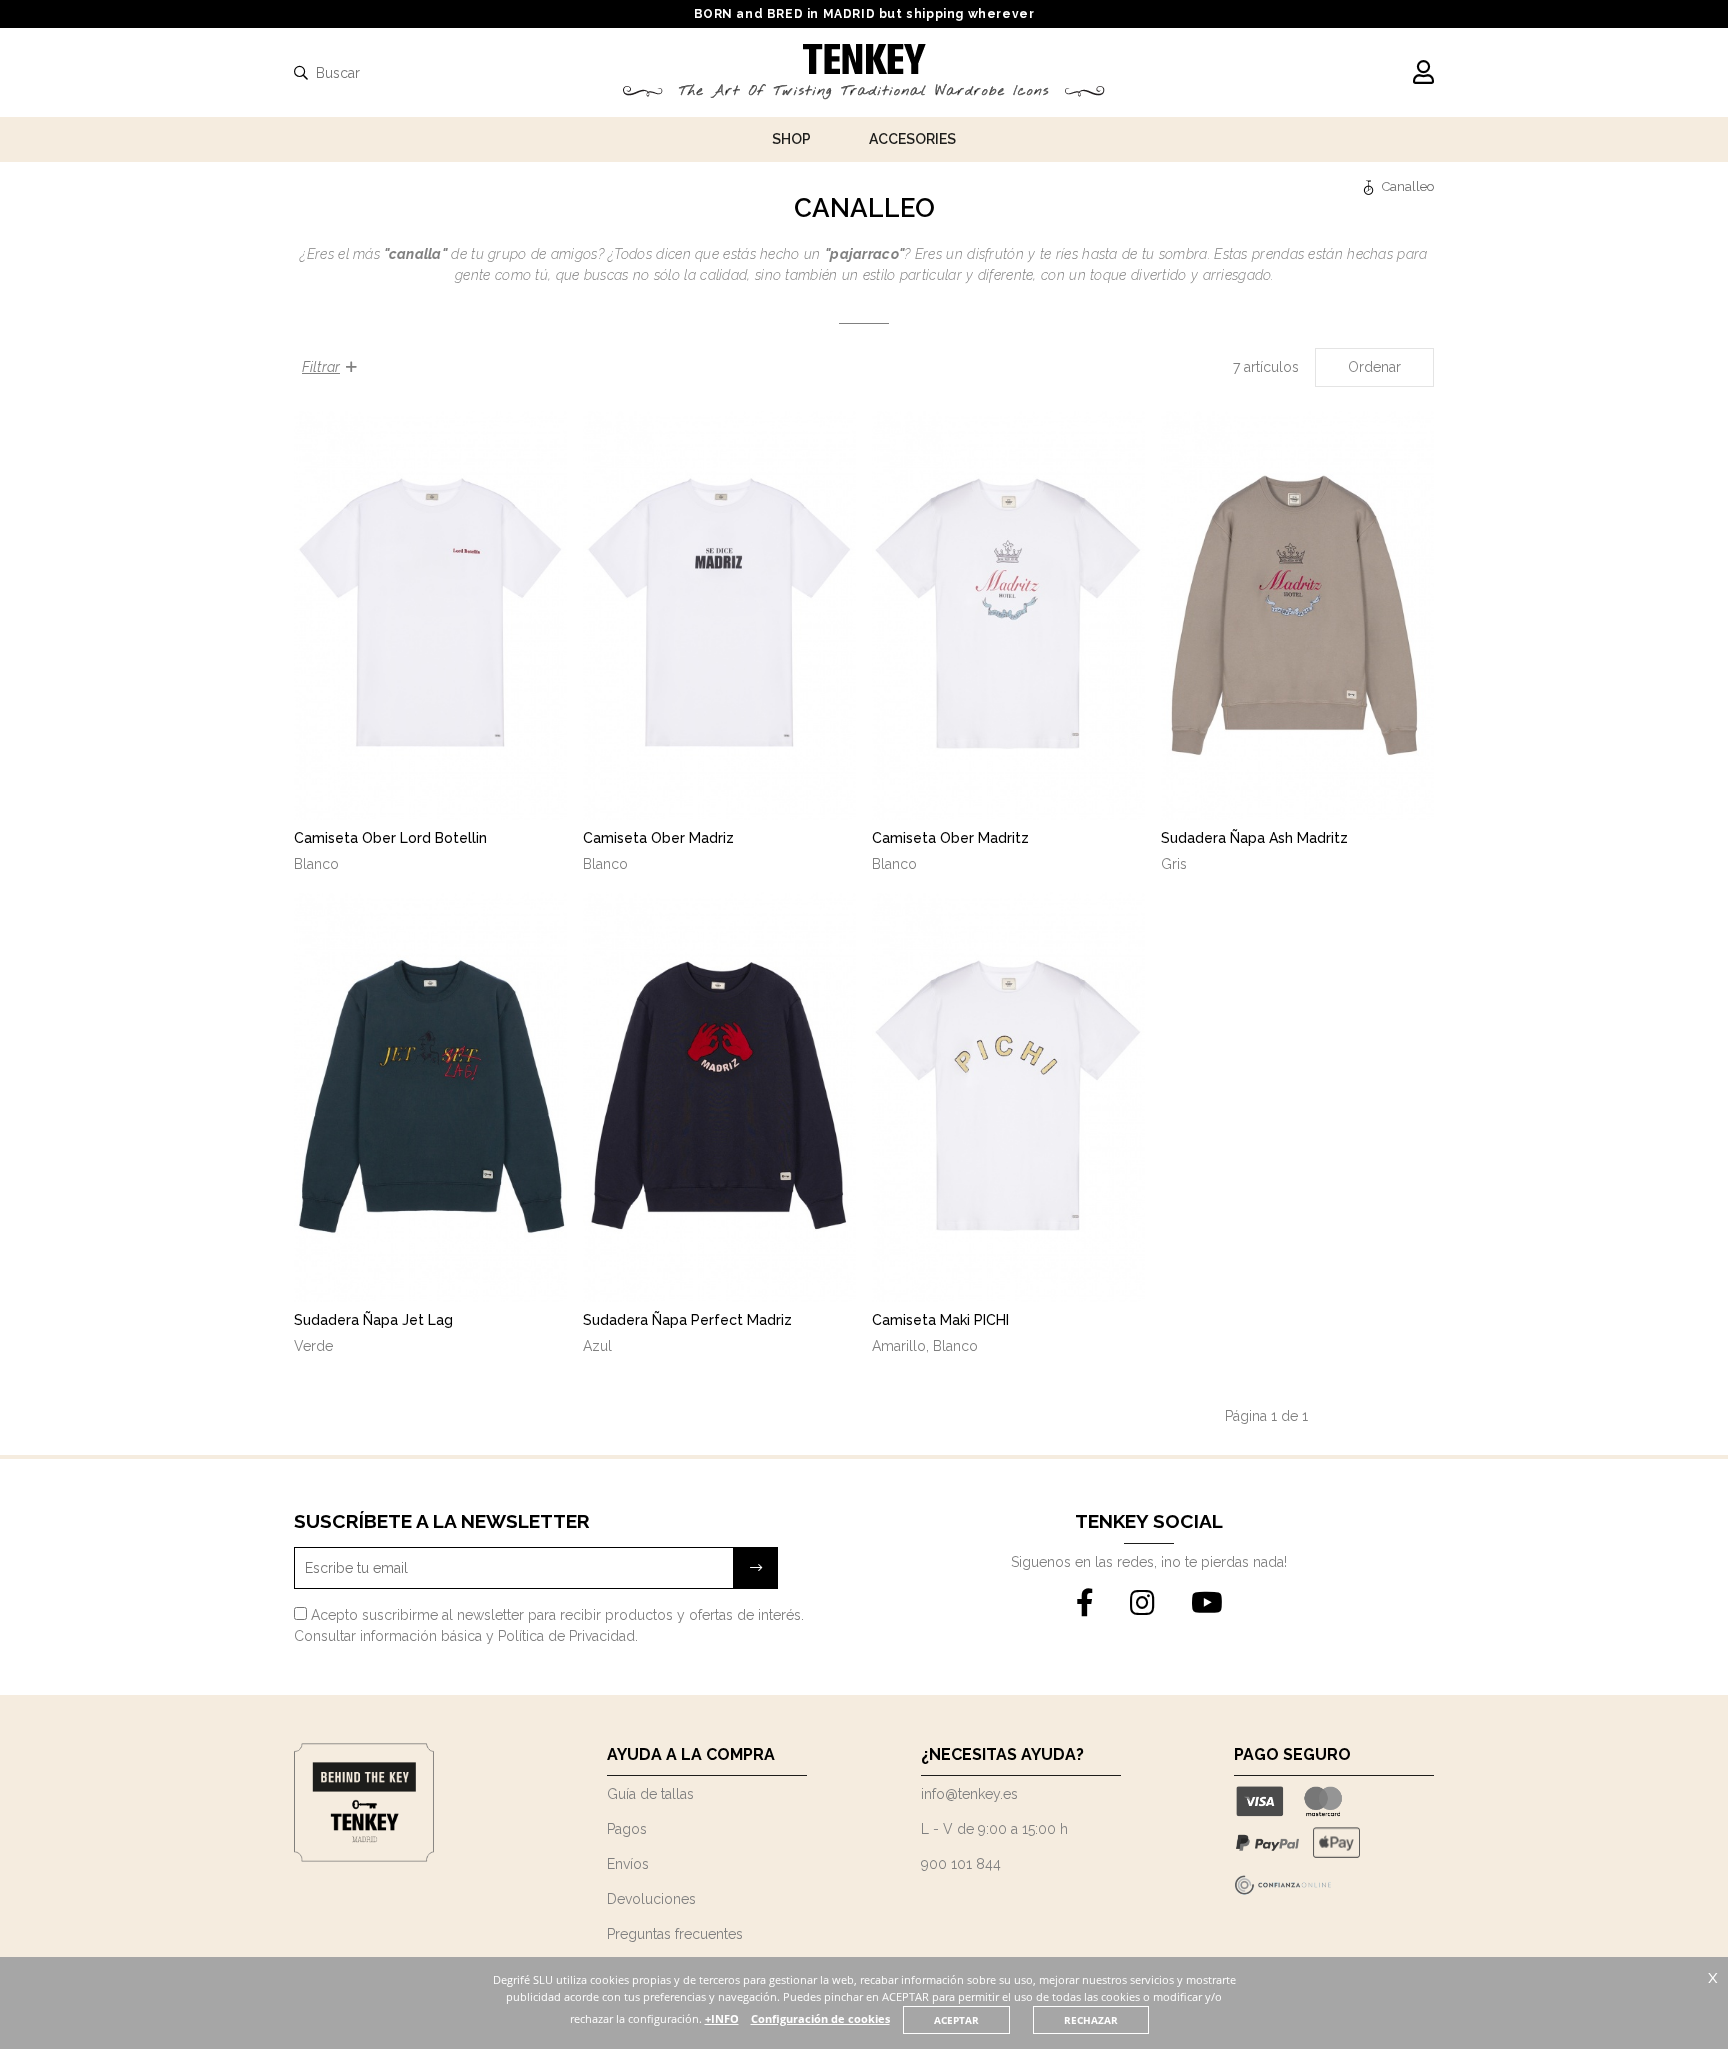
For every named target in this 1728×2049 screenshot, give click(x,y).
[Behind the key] (364, 1857)
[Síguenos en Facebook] (1085, 1604)
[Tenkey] (1371, 186)
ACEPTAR (956, 2020)
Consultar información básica (388, 1636)
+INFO (722, 2018)
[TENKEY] (864, 62)
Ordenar (1374, 367)
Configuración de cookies (820, 2018)
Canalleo (1408, 186)
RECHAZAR (1091, 2020)
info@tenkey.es (969, 1794)
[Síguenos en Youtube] (1207, 1604)
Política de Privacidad (566, 1636)
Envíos (628, 1864)
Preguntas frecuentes (675, 1934)
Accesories (912, 139)
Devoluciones (651, 1899)
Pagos (627, 1829)
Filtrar (321, 367)
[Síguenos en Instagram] (1142, 1604)
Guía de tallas (650, 1794)
